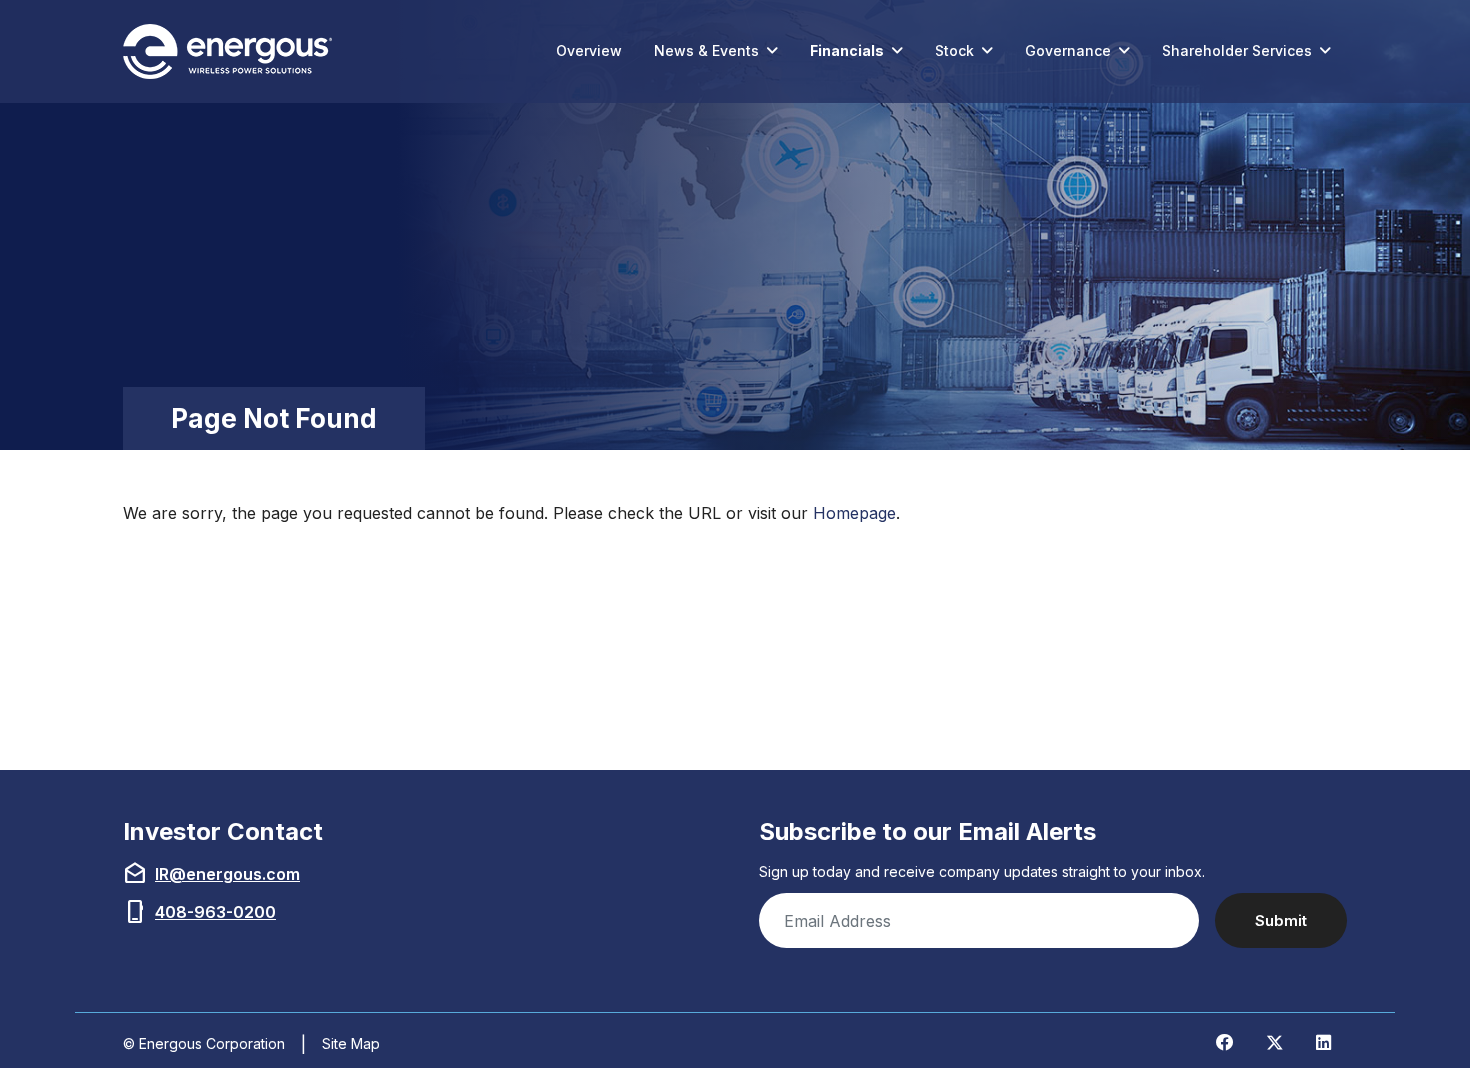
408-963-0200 (215, 912)
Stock (954, 50)
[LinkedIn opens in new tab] (1323, 1042)
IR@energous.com (227, 874)
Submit (1281, 920)
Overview (589, 50)
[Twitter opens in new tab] (1275, 1042)
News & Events (706, 50)
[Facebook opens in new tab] (1225, 1042)
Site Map (351, 1043)
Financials (847, 50)
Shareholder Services (1237, 50)
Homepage (854, 513)
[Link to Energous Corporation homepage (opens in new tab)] (232, 51)
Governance (1068, 50)
